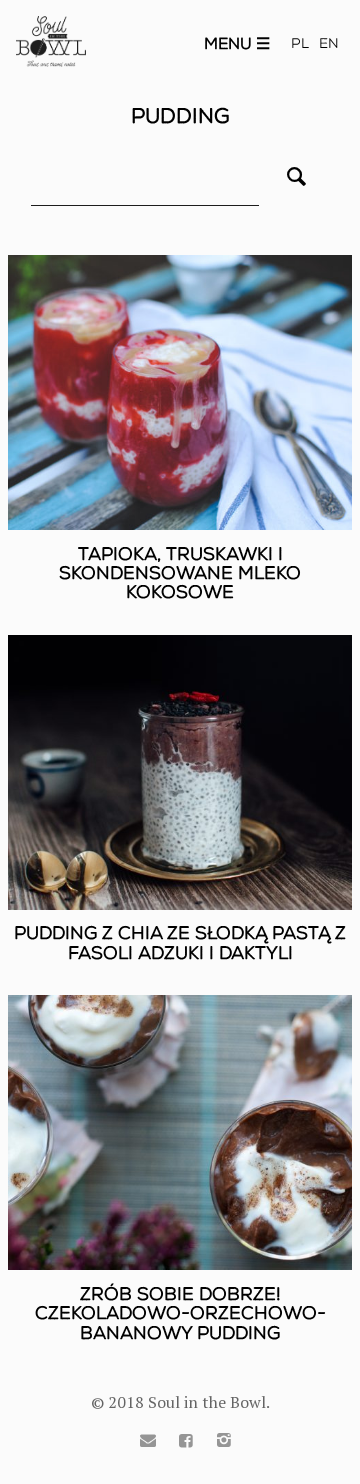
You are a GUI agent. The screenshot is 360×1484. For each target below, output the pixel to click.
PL (300, 43)
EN (329, 43)
